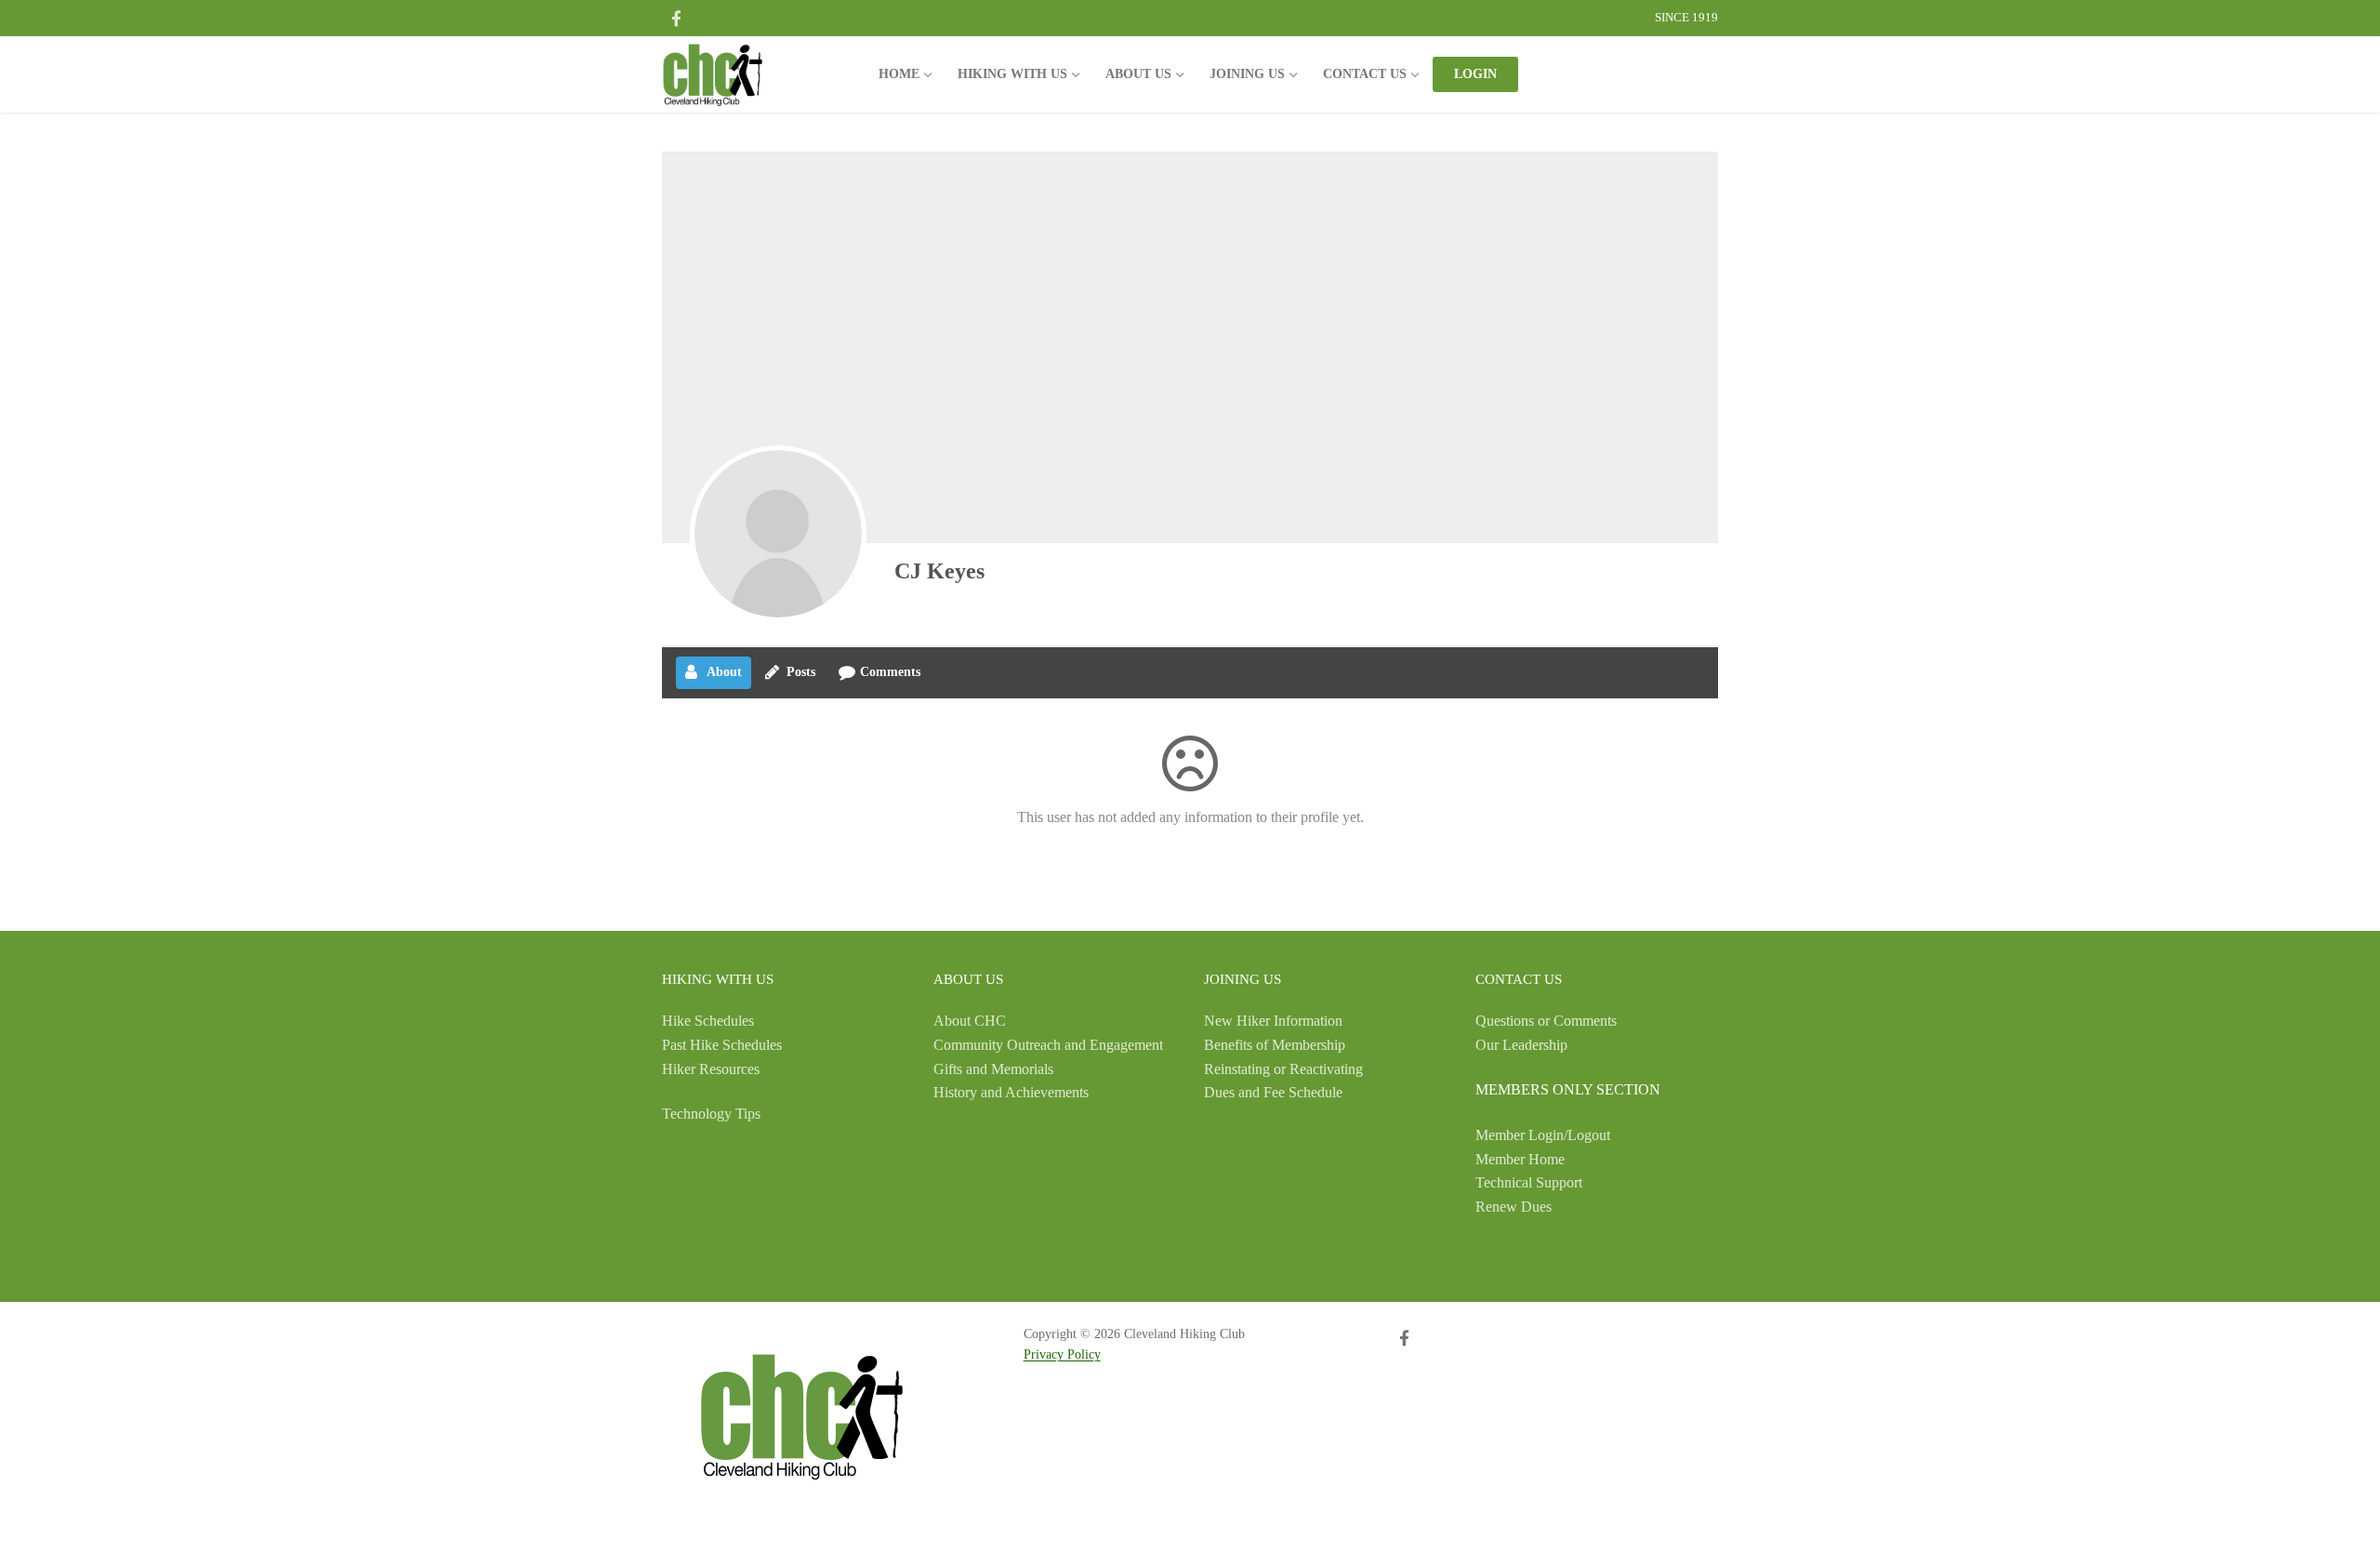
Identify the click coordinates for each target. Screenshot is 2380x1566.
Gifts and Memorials (993, 1069)
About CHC (970, 1021)
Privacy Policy (1062, 1354)
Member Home (1520, 1159)
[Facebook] (676, 18)
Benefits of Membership (1275, 1045)
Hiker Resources (711, 1069)
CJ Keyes (939, 571)
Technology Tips (711, 1114)
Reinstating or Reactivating (1283, 1069)
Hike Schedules (708, 1021)
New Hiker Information (1273, 1021)
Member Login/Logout (1543, 1135)
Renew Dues (1514, 1207)
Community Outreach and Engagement (1048, 1045)
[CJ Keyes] (778, 534)
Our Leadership (1521, 1045)
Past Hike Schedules (722, 1045)
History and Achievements (1011, 1092)
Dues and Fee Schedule (1273, 1092)
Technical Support (1529, 1182)
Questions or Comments (1546, 1021)
